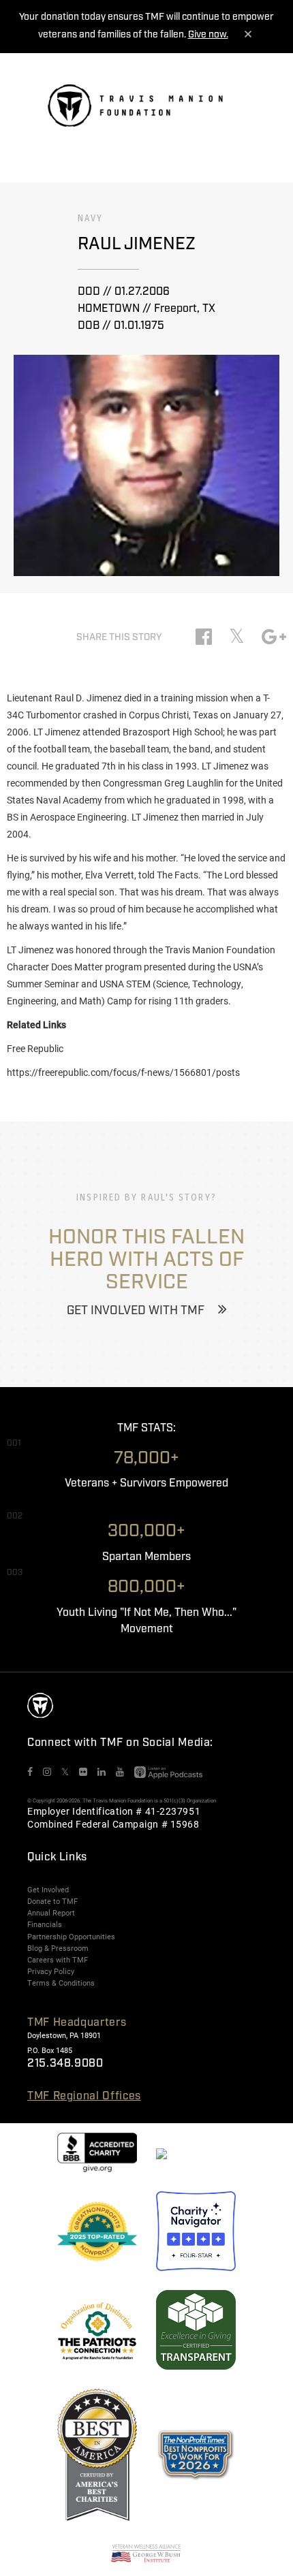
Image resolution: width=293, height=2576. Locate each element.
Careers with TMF (58, 1960)
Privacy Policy (51, 1971)
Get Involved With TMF (136, 1311)
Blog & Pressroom (58, 1948)
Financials (45, 1924)
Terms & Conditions (61, 1983)
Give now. (208, 35)
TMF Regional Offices (84, 2096)
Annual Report (51, 1913)
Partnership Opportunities (71, 1937)
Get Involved (48, 1890)
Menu (236, 109)
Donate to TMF (52, 1901)
